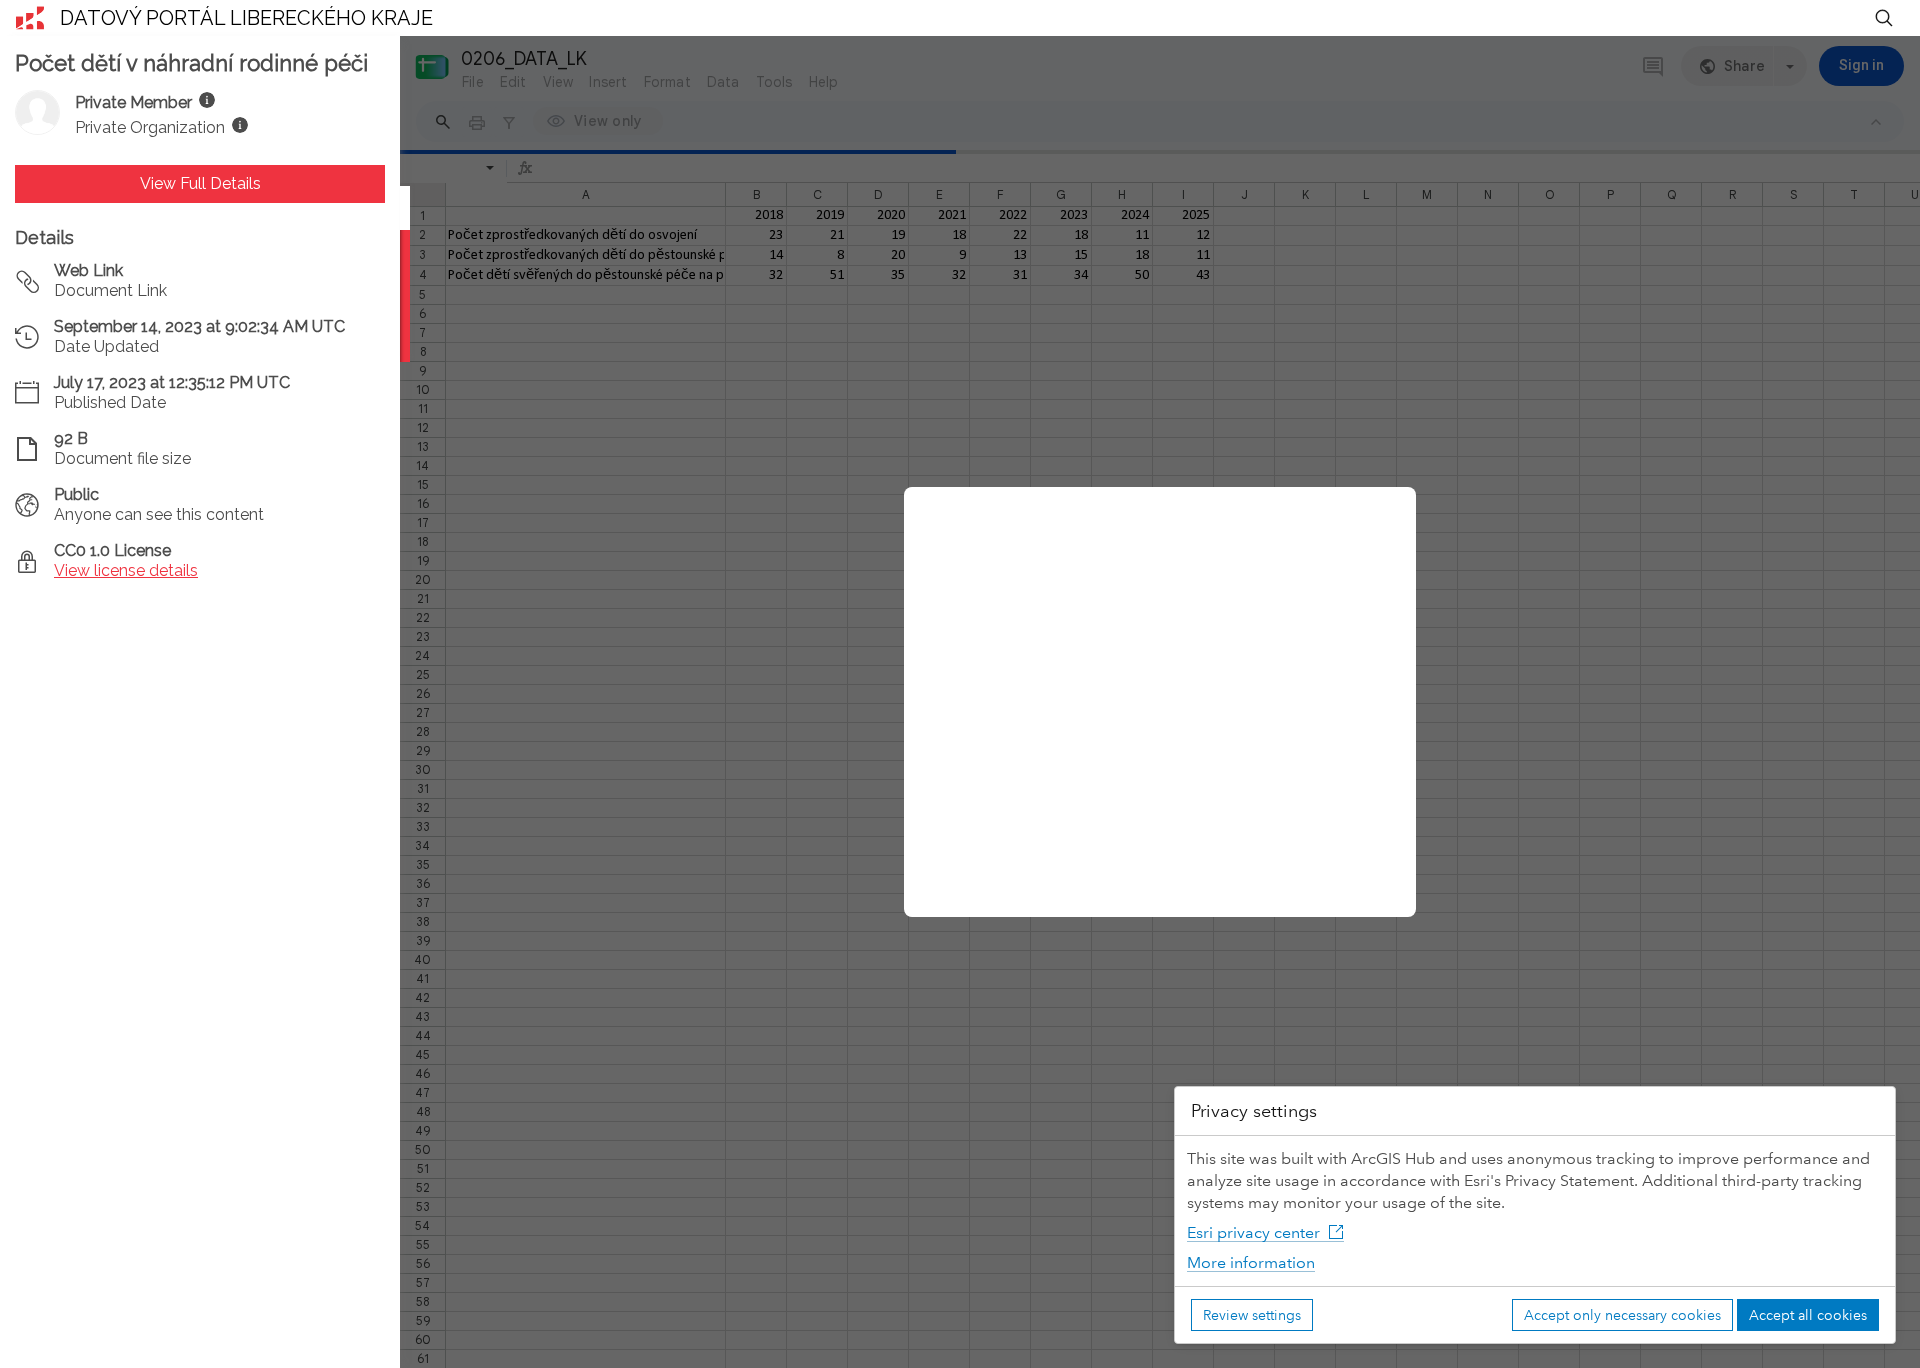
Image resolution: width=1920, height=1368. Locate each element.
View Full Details (200, 183)
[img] (207, 100)
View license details (126, 570)
